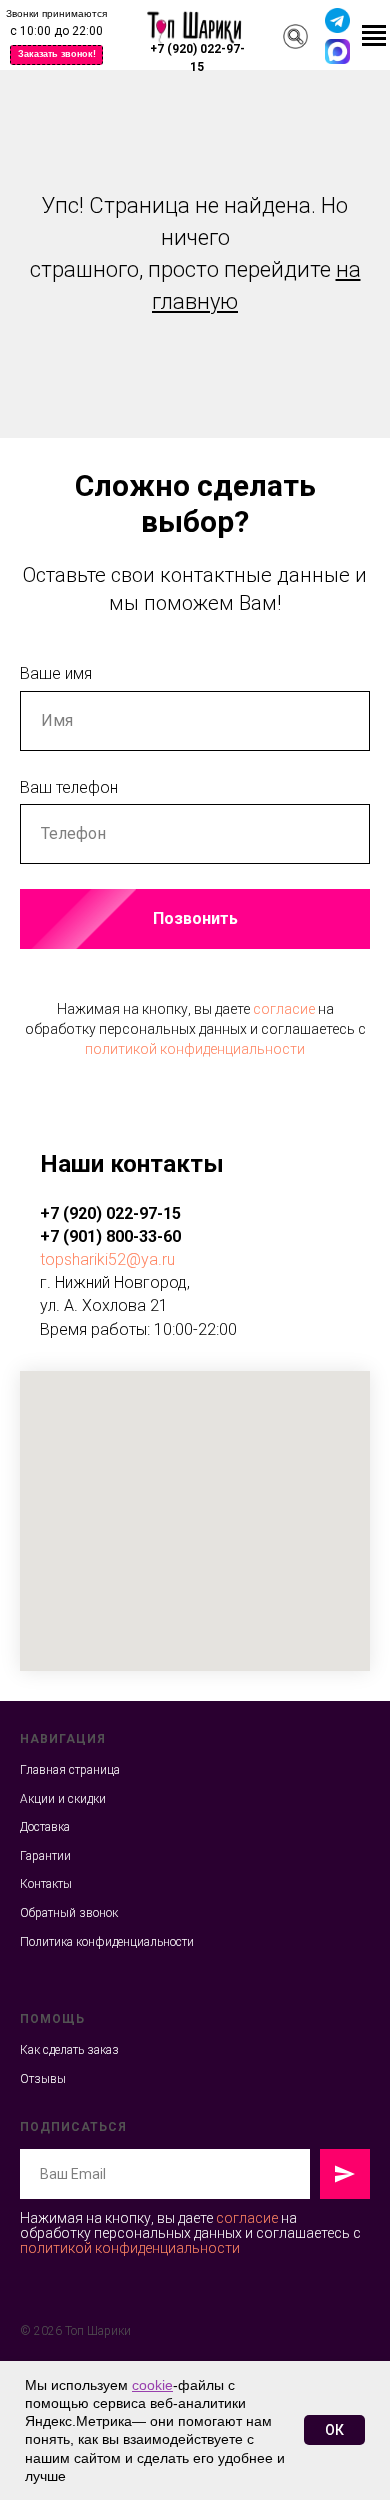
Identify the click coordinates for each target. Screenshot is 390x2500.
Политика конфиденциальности (107, 1942)
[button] (56, 55)
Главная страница (70, 1770)
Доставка (45, 1827)
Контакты (46, 1884)
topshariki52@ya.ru (107, 1259)
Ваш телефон (69, 787)
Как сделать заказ (69, 2050)
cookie (152, 2385)
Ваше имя (56, 673)
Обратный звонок (69, 1913)
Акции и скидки (63, 1799)
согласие (284, 1009)
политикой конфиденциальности (195, 1049)
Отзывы (43, 2079)
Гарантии (45, 1856)
